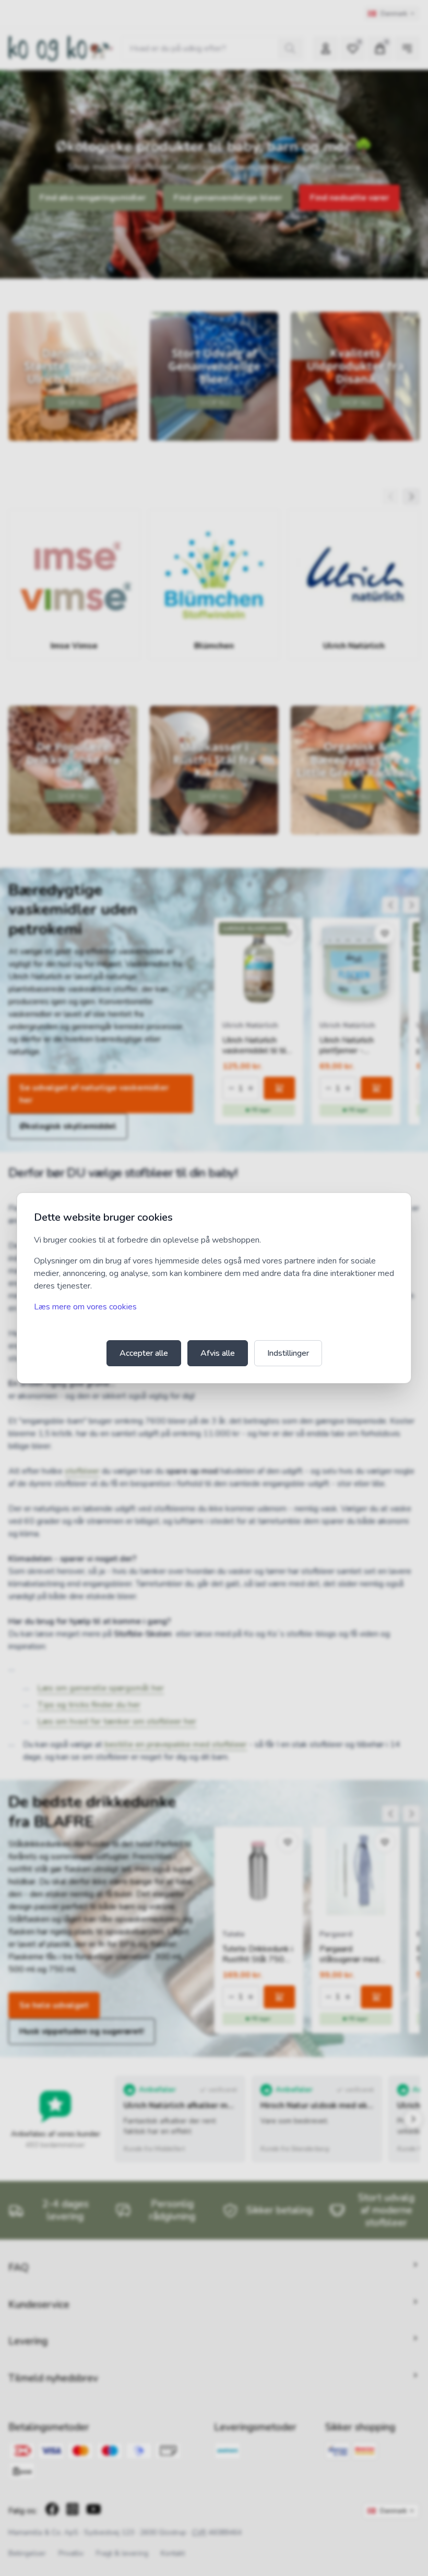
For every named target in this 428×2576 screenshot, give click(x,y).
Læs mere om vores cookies (85, 1307)
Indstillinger (288, 1353)
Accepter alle (144, 1353)
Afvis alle (218, 1353)
